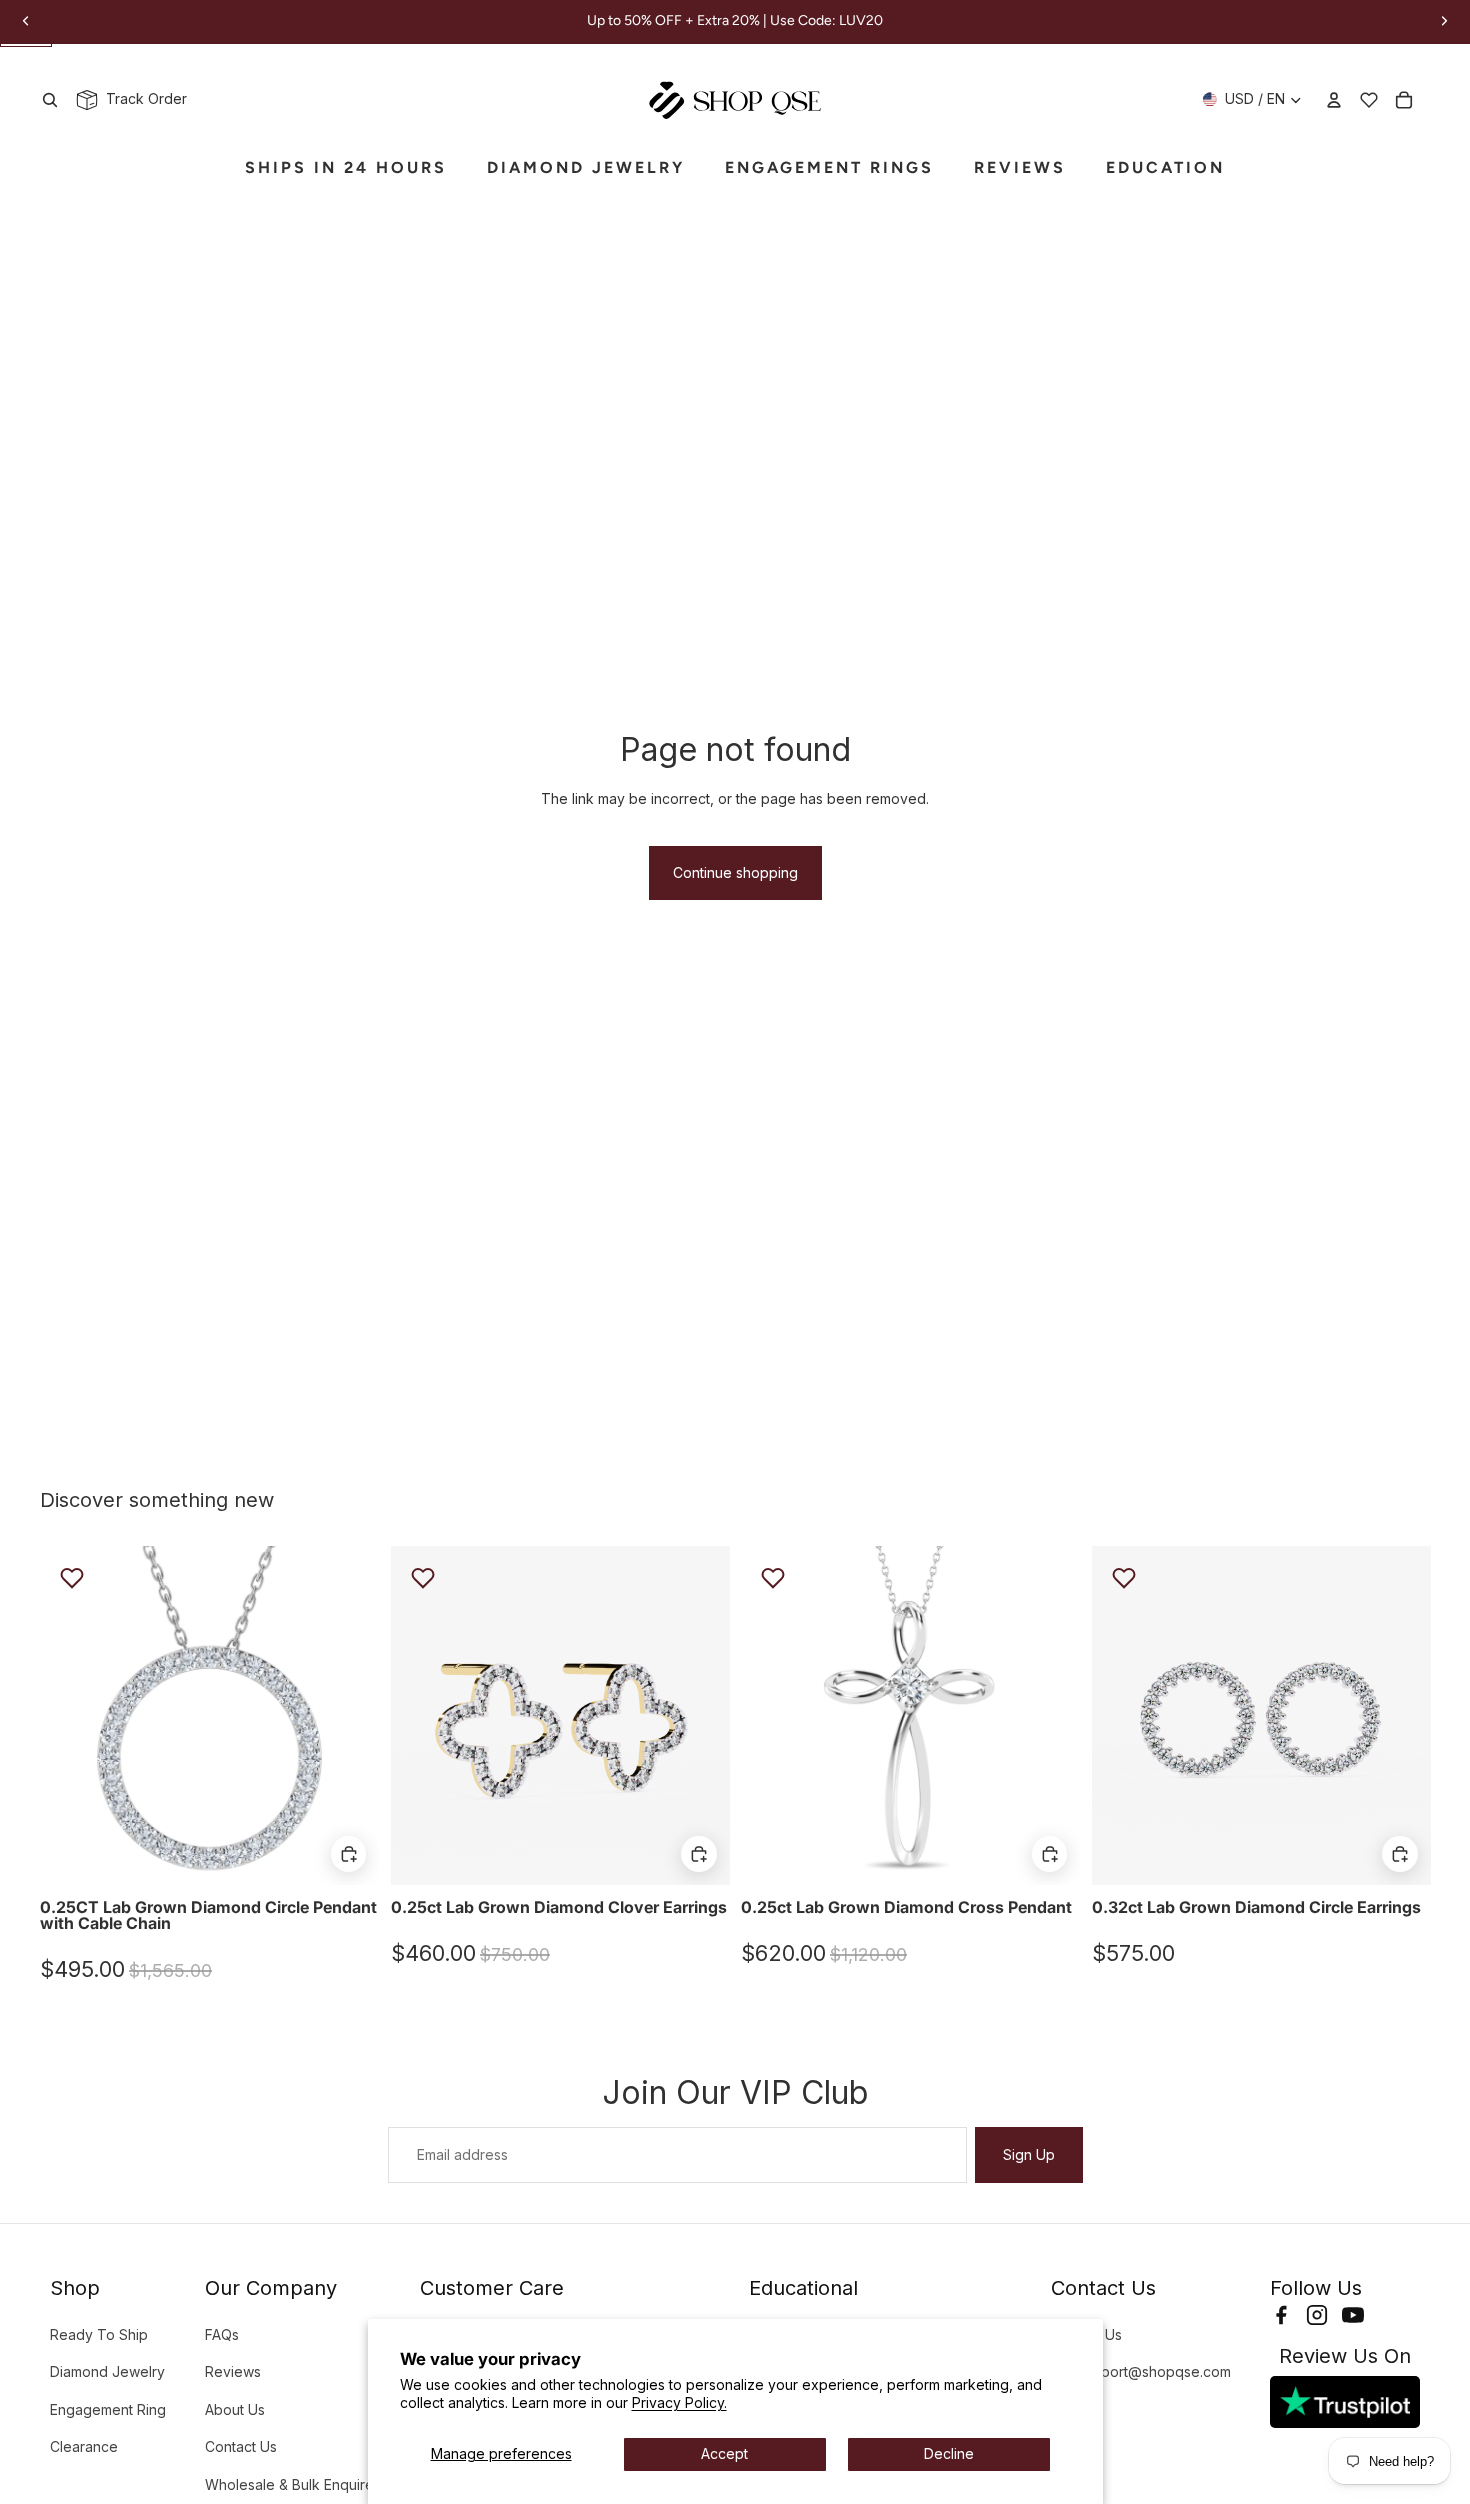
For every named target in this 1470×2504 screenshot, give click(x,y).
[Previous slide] (70, 1716)
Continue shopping (735, 872)
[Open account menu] (1334, 100)
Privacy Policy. (679, 2402)
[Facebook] (1281, 2315)
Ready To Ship (99, 2334)
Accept (724, 2453)
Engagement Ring (108, 2409)
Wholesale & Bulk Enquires (293, 2484)
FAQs (222, 2334)
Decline (949, 2453)
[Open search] (50, 100)
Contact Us (241, 2446)
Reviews (233, 2371)
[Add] (348, 1854)
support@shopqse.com (1154, 2371)
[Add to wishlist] (72, 1578)
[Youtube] (1353, 2315)
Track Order (142, 98)
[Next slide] (349, 1716)
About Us (235, 2409)
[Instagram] (1317, 2315)
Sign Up (1029, 2154)
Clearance (84, 2446)
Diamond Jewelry (107, 2371)
